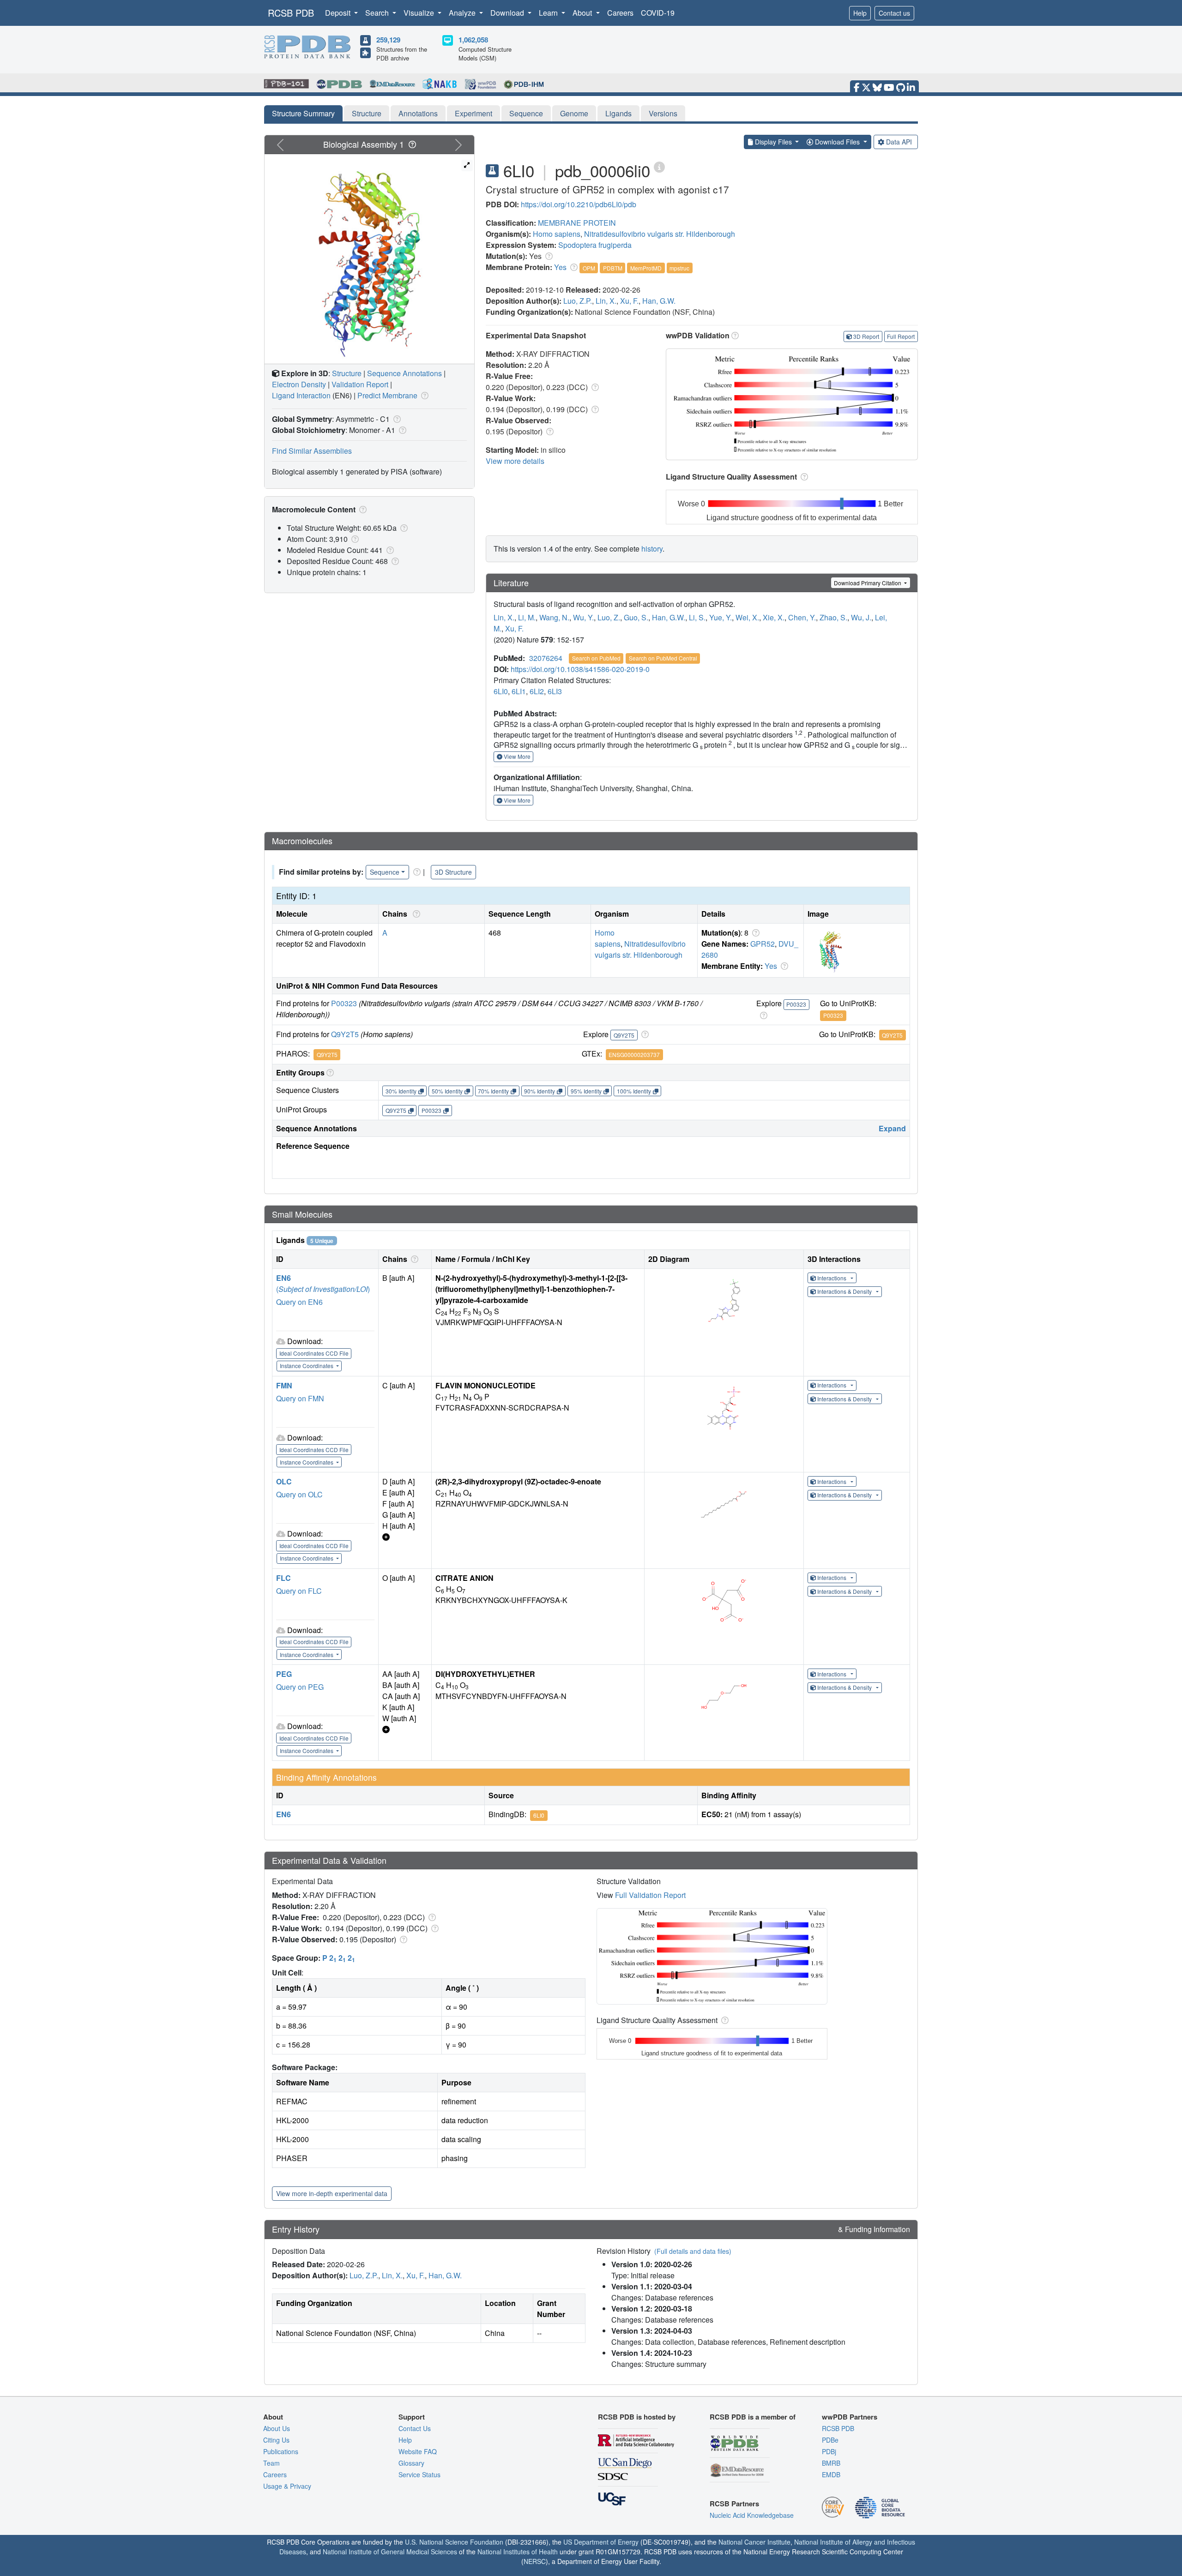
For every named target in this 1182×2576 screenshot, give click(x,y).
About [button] (583, 13)
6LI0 (501, 691)
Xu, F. (629, 301)
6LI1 (519, 691)
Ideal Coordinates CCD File (314, 1353)
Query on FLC (299, 1591)
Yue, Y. (721, 617)
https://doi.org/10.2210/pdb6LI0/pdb (579, 204)
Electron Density (299, 384)
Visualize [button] (420, 13)
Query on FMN (300, 1398)
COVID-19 (658, 13)
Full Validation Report (650, 1895)
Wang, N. (554, 617)
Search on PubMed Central (663, 658)
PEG (284, 1674)
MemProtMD (646, 268)
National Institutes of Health (518, 2552)
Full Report (901, 336)
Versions (663, 113)
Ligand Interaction (301, 395)
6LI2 (537, 691)
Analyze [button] (463, 13)
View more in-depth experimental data (332, 2193)
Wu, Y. (583, 617)
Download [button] (508, 13)
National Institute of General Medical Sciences (390, 2552)
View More (516, 756)
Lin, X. (606, 301)
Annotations (418, 113)
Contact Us (415, 2428)
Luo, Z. (609, 617)
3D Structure (453, 872)
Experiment (473, 113)
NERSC (535, 2561)
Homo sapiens (557, 234)
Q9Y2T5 (345, 1034)
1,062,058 (473, 40)
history (652, 549)
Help (860, 13)
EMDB (831, 2474)
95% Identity (586, 1091)
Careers (620, 13)
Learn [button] (549, 13)
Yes (560, 267)
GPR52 (763, 944)
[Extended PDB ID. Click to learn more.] (659, 166)
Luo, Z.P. (578, 301)
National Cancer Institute (754, 2542)
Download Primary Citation (868, 583)
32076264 (546, 658)
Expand (892, 1128)
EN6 (283, 1278)
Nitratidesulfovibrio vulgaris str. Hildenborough (660, 234)
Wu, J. (861, 617)
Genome (574, 113)
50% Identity (447, 1091)
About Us (277, 2428)
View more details (515, 461)
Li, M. (527, 617)
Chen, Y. (802, 617)
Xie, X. (774, 617)
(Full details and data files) (693, 2251)
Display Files (773, 142)
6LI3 (555, 691)
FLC (283, 1578)
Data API (899, 142)
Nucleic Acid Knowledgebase (752, 2515)
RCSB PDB (291, 13)
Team (271, 2463)
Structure (367, 113)
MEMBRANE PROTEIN (577, 223)
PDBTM (613, 268)
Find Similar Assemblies (312, 451)
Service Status (419, 2474)
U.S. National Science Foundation (454, 2542)
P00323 (344, 1003)
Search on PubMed (596, 658)
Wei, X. (747, 617)
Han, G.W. (659, 301)
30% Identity (401, 1091)
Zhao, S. (833, 617)
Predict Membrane (387, 395)
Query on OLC (299, 1494)
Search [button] (378, 13)
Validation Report (360, 384)
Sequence (526, 113)
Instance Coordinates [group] (307, 1366)
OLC (284, 1481)
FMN (284, 1385)
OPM (589, 268)
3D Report (866, 336)
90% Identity (540, 1091)
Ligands (618, 113)
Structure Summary (303, 113)
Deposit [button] (339, 13)
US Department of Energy (601, 2542)
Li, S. (697, 617)
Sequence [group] (385, 872)
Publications (281, 2451)
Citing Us (276, 2440)
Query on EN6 (299, 1302)
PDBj (829, 2451)
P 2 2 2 (339, 1958)
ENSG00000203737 (634, 1054)
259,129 (388, 40)
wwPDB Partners (850, 2417)
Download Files (837, 142)
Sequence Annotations (404, 373)
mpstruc (679, 268)
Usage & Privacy (287, 2486)
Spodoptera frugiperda (595, 245)
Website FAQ (418, 2451)
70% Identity (493, 1091)
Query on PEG (300, 1687)
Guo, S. (636, 617)
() (323, 1289)
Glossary (411, 2463)
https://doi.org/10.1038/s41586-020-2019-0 (580, 669)
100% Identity (634, 1091)
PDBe (830, 2440)
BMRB (831, 2463)
